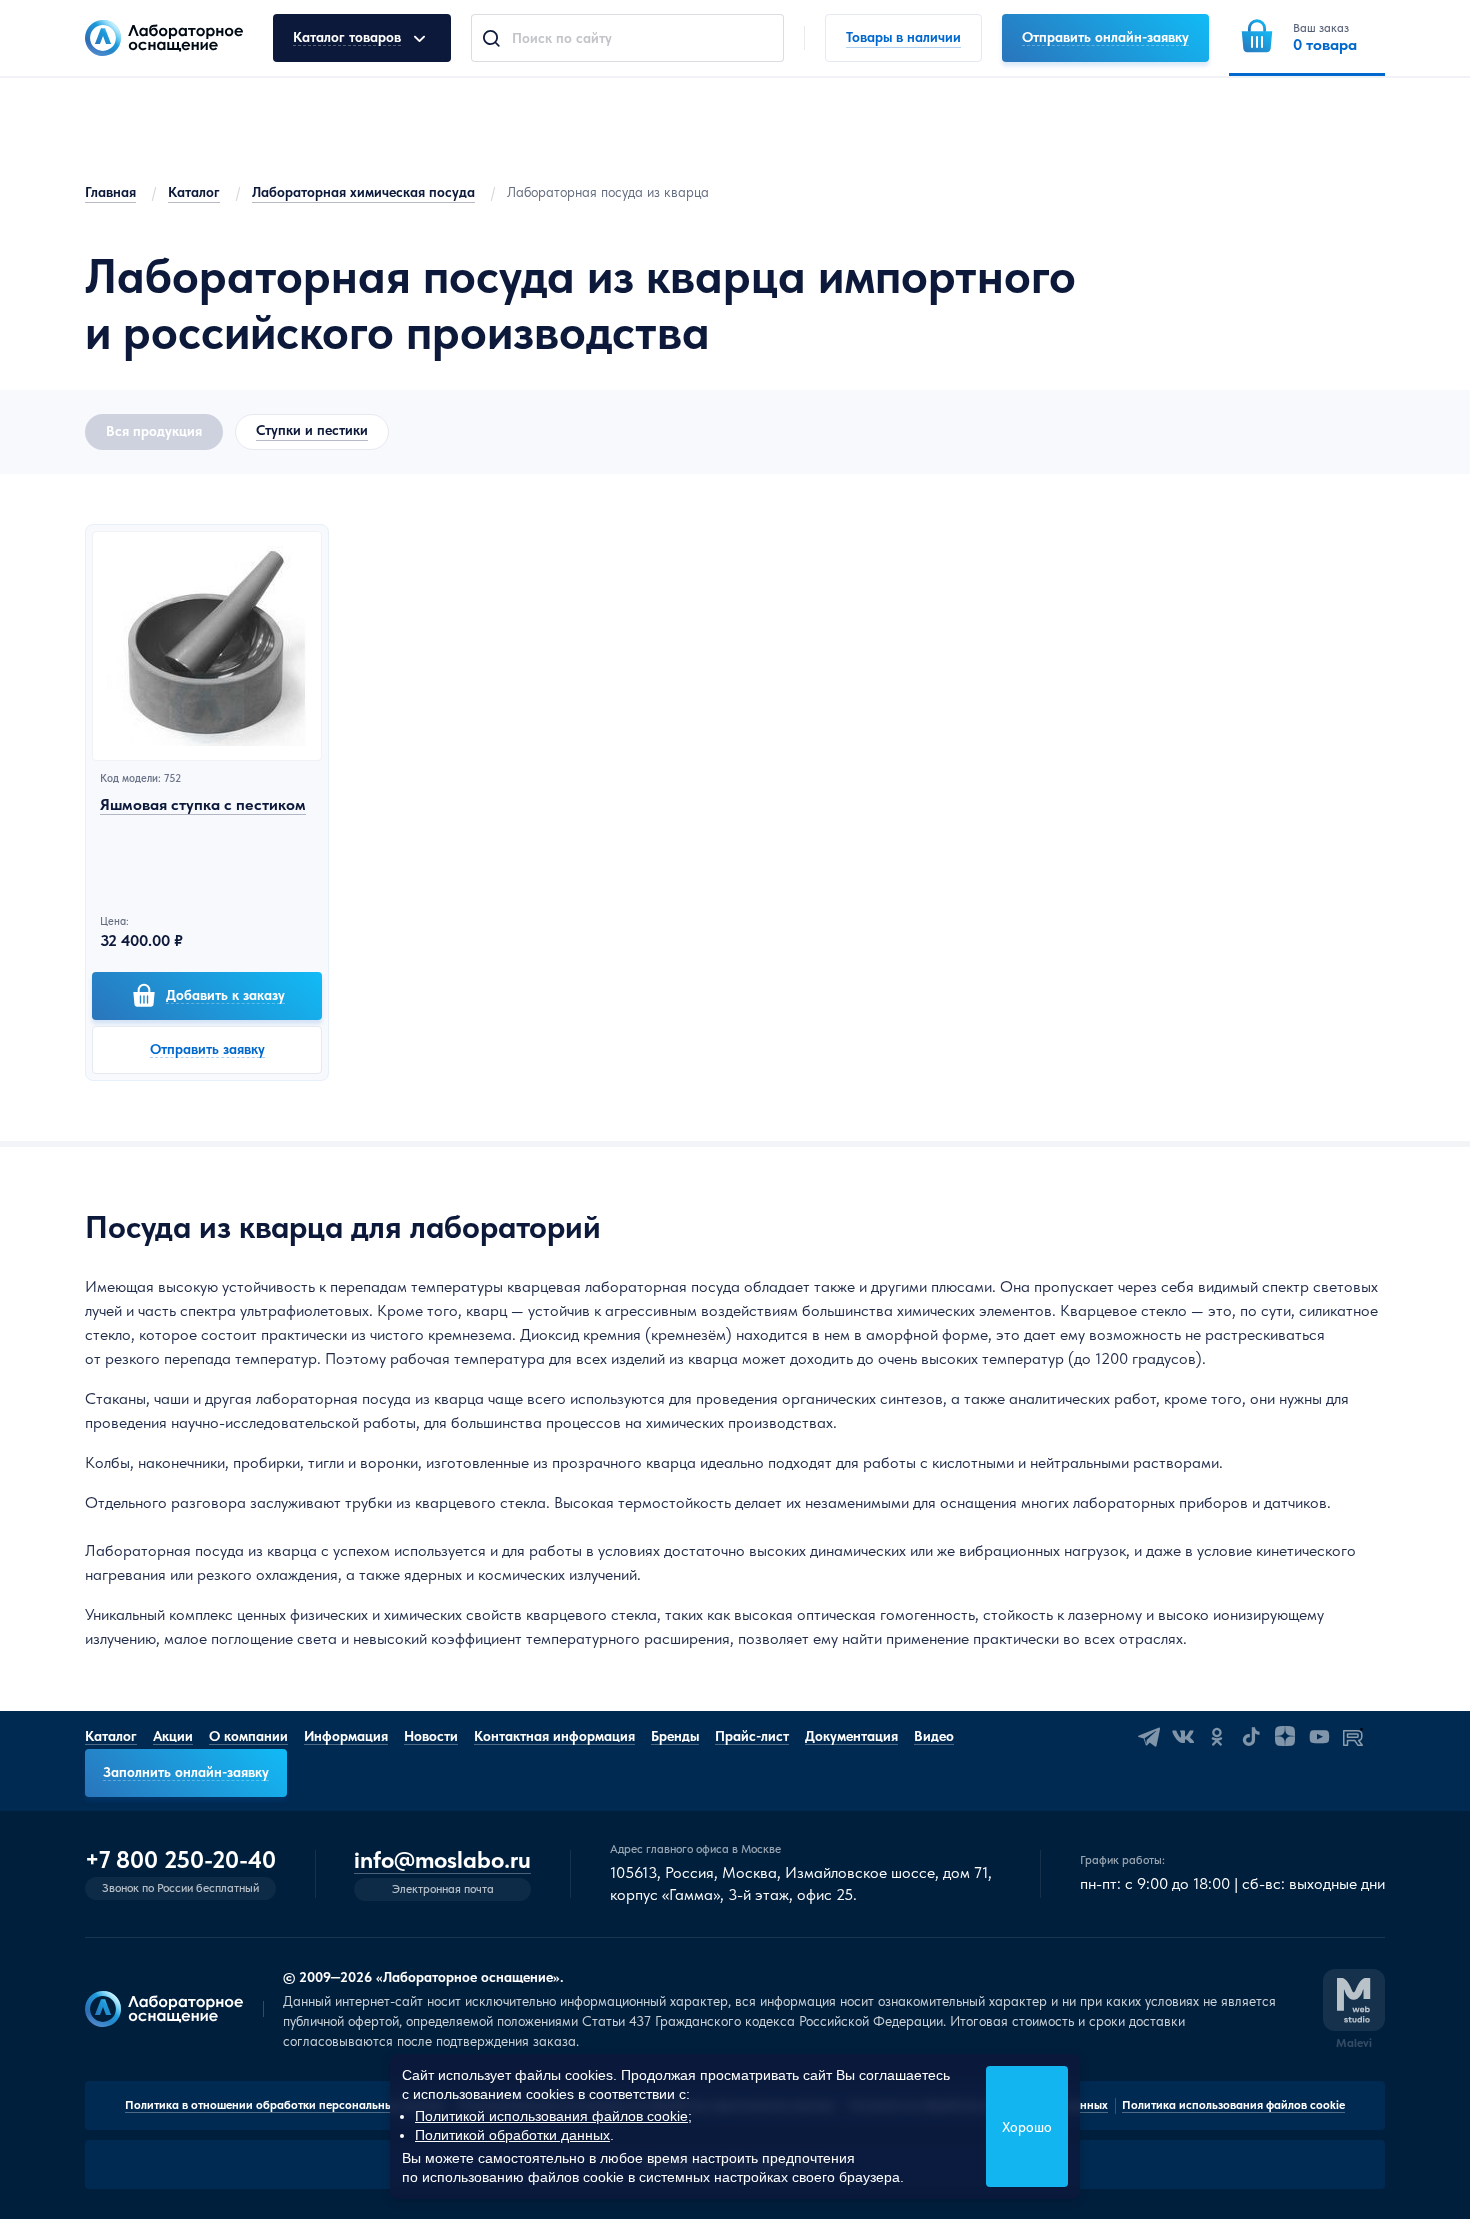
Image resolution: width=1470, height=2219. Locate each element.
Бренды (675, 1736)
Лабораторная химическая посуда (363, 192)
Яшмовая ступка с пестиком (203, 804)
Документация (851, 1736)
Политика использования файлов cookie (1233, 2105)
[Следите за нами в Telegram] (1149, 1737)
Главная (110, 192)
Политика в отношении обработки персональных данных (284, 2105)
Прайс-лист (752, 1736)
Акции (173, 1736)
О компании (248, 1736)
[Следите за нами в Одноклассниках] (1217, 1737)
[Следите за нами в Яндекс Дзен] (1285, 1737)
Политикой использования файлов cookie (551, 2116)
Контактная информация (554, 1736)
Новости (431, 1736)
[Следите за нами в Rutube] (1353, 1737)
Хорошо (1027, 2127)
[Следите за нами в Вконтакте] (1183, 1737)
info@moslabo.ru (442, 1860)
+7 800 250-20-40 (180, 1860)
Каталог (194, 192)
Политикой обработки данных (512, 2135)
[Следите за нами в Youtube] (1319, 1737)
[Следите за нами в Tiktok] (1251, 1737)
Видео (934, 1736)
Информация (346, 1736)
